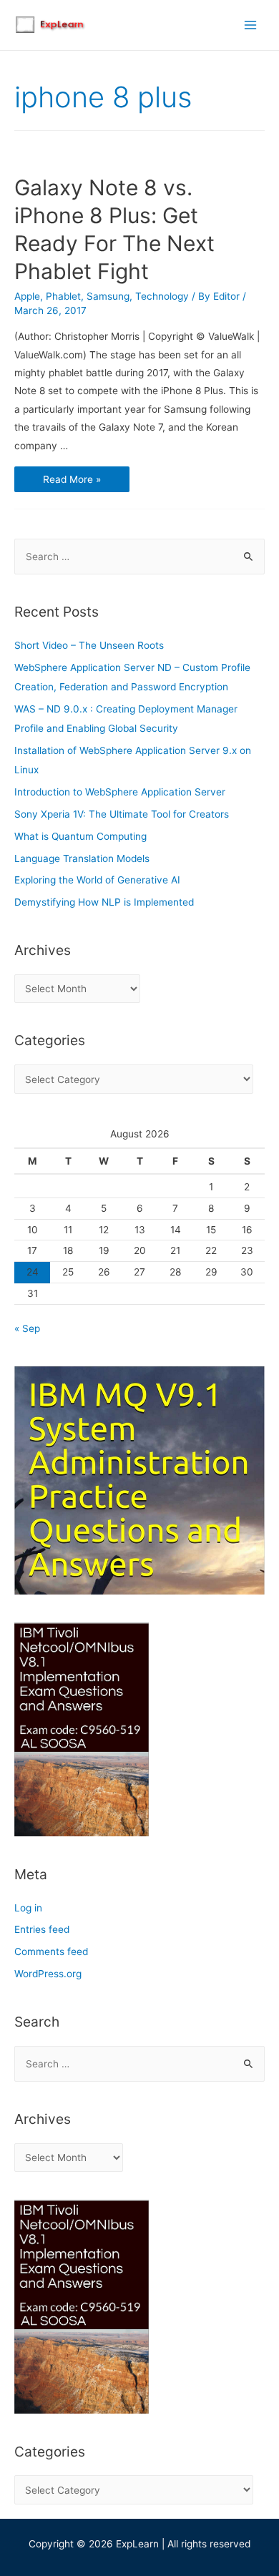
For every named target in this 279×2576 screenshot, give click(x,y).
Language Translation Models (82, 858)
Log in (28, 1908)
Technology (162, 296)
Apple (27, 296)
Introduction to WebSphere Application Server (120, 792)
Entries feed (42, 1929)
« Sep (27, 1328)
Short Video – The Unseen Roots (89, 645)
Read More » (72, 480)
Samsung (108, 296)
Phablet (63, 296)
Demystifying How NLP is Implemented (104, 902)
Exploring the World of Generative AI (97, 880)
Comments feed (51, 1951)
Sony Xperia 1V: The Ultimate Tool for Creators (122, 814)
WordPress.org (48, 1974)
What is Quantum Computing (80, 836)
